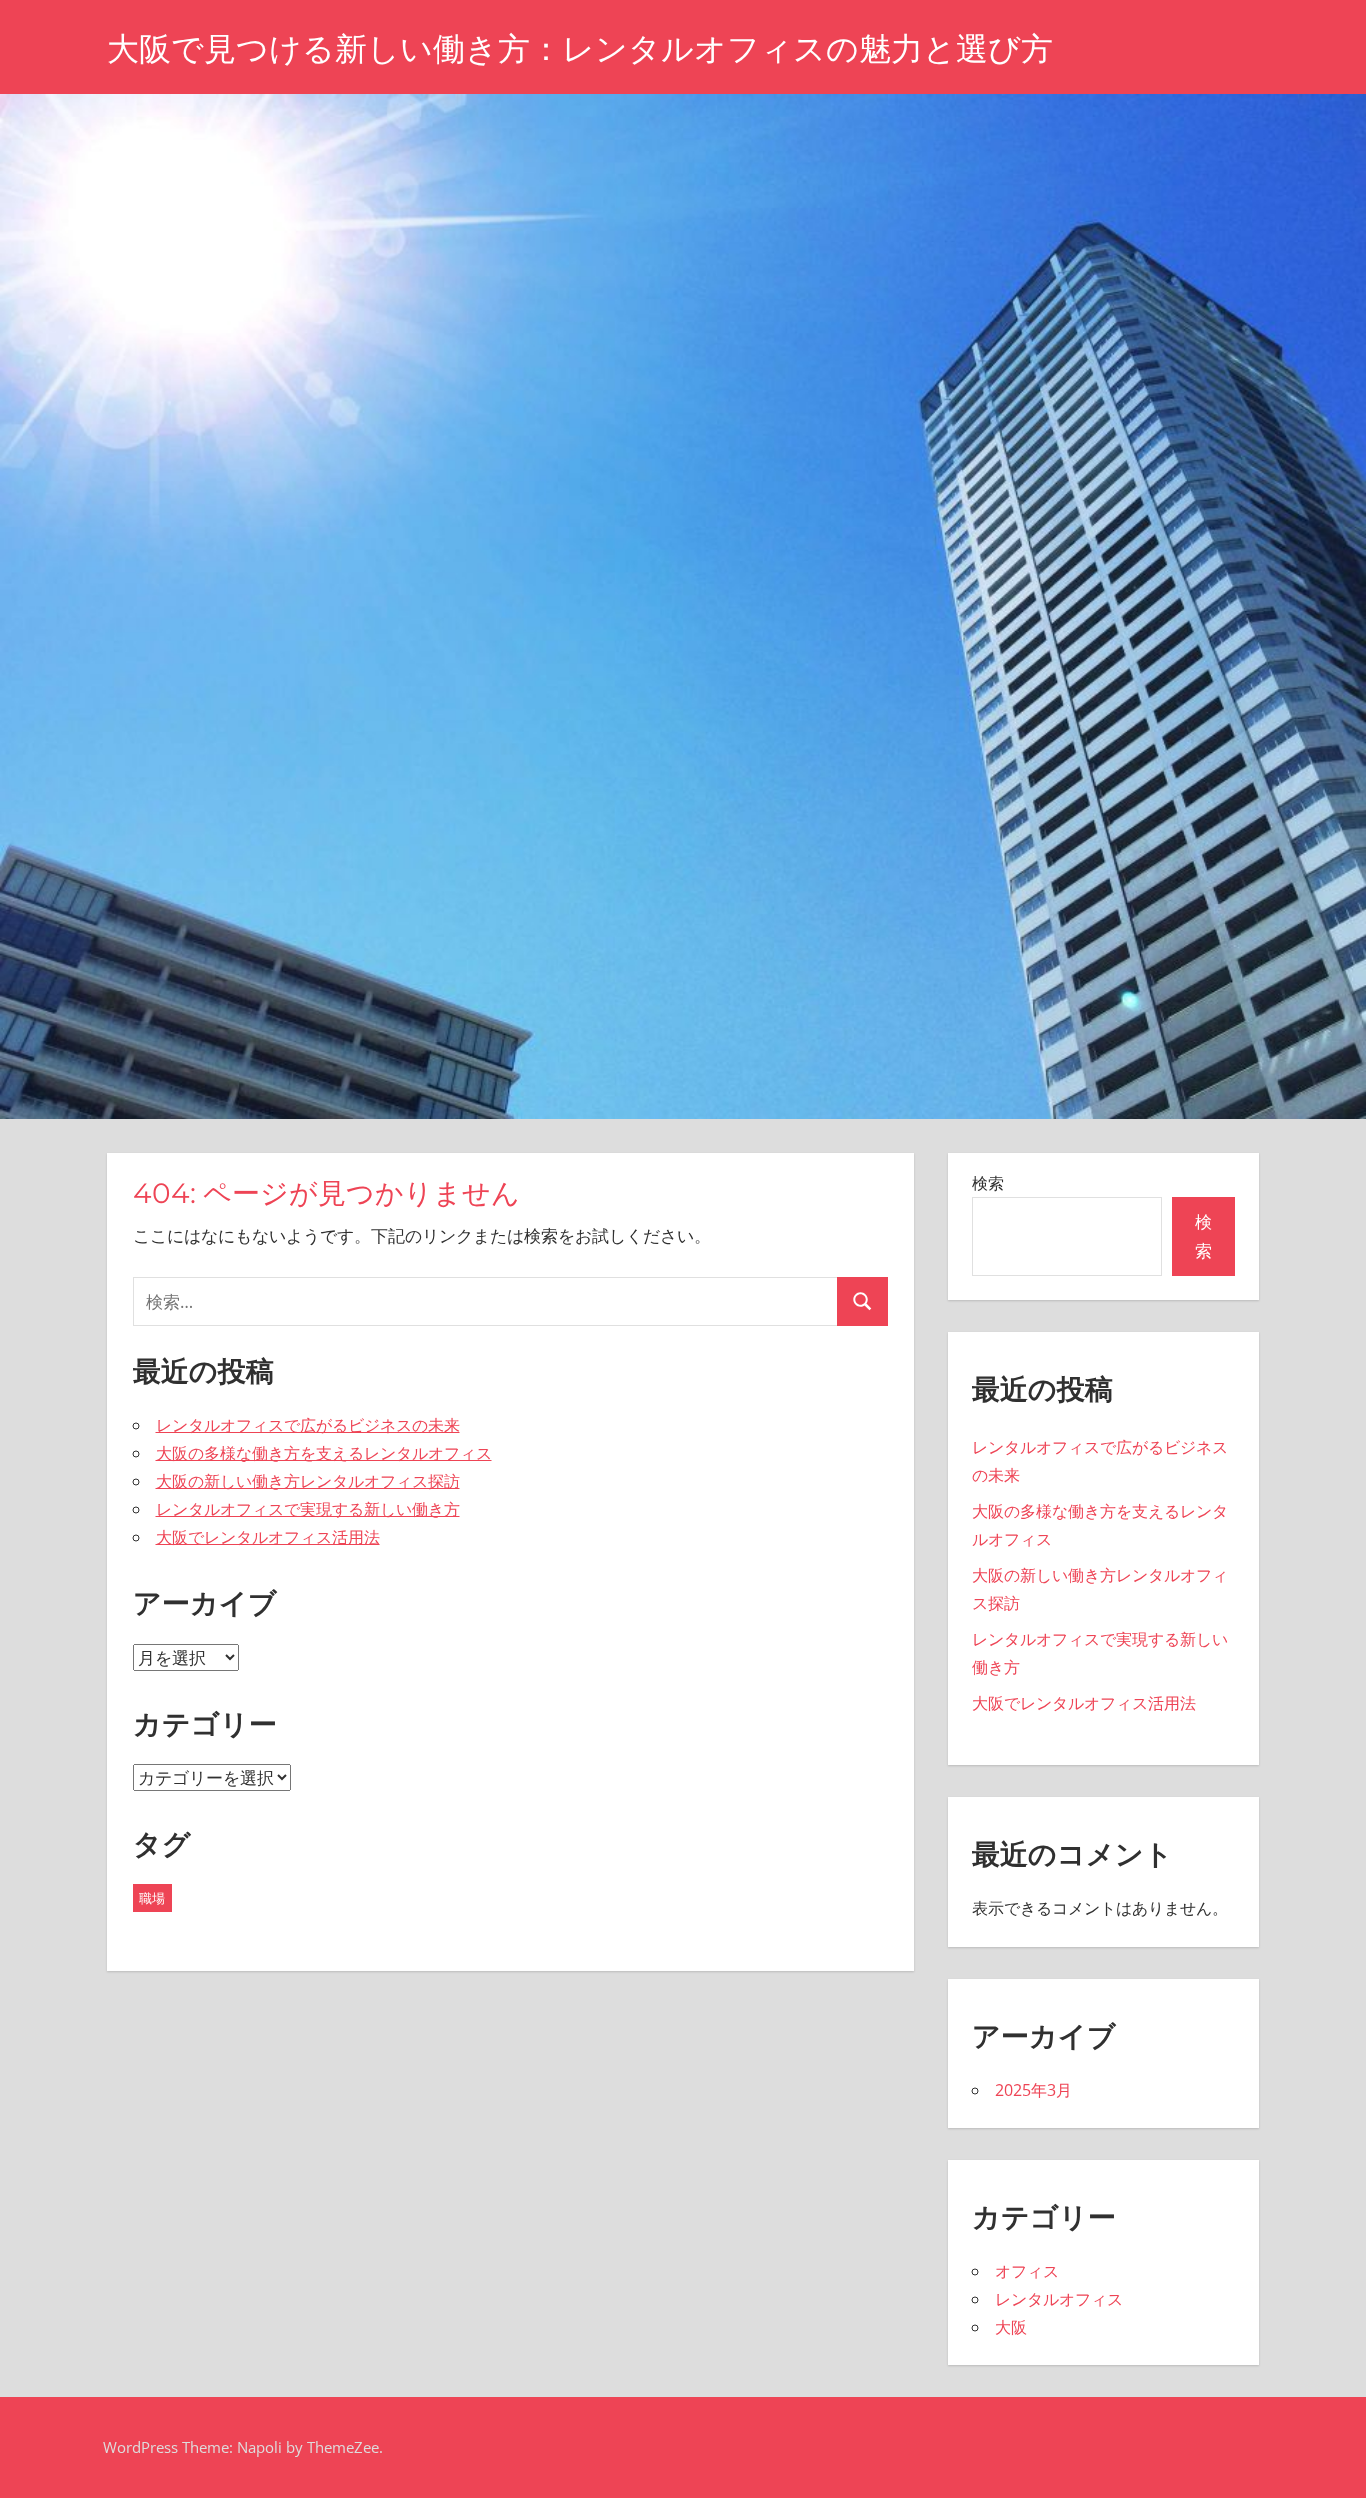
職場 (152, 1898)
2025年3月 (1033, 2090)
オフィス (1027, 2271)
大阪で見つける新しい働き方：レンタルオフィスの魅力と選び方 (580, 48)
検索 (988, 1183)
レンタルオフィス (1059, 2299)
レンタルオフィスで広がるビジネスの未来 (308, 1425)
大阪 (1011, 2327)
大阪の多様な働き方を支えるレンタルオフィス (324, 1453)
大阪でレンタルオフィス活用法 (268, 1537)
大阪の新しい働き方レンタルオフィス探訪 (308, 1481)
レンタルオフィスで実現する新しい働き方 (308, 1509)
